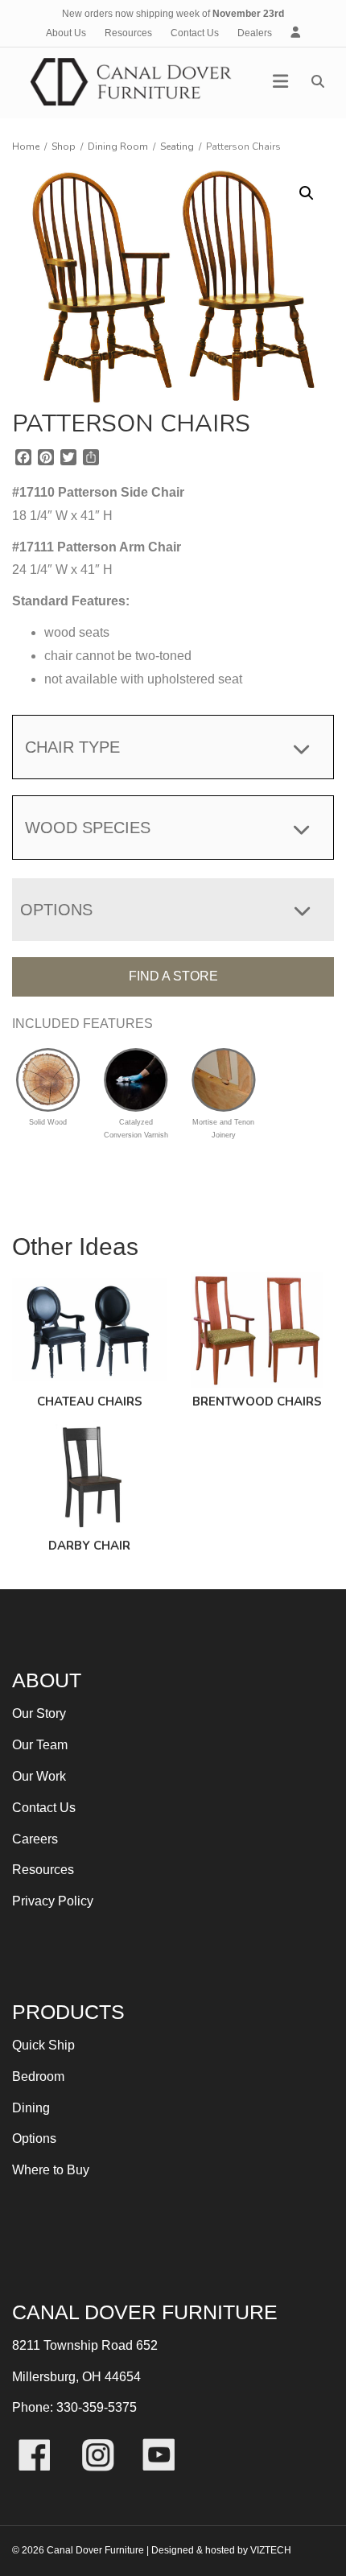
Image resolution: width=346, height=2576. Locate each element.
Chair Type (72, 747)
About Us (66, 33)
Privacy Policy (53, 1901)
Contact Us (195, 33)
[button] (307, 193)
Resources (128, 33)
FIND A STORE (173, 976)
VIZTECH (271, 2550)
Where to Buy (51, 2170)
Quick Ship (43, 2045)
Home (26, 147)
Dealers (255, 33)
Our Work (39, 1776)
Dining (31, 2108)
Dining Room (118, 147)
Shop (64, 147)
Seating (177, 147)
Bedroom (38, 2076)
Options (34, 2138)
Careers (35, 1839)
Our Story (39, 1713)
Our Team (40, 1745)
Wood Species (88, 828)
